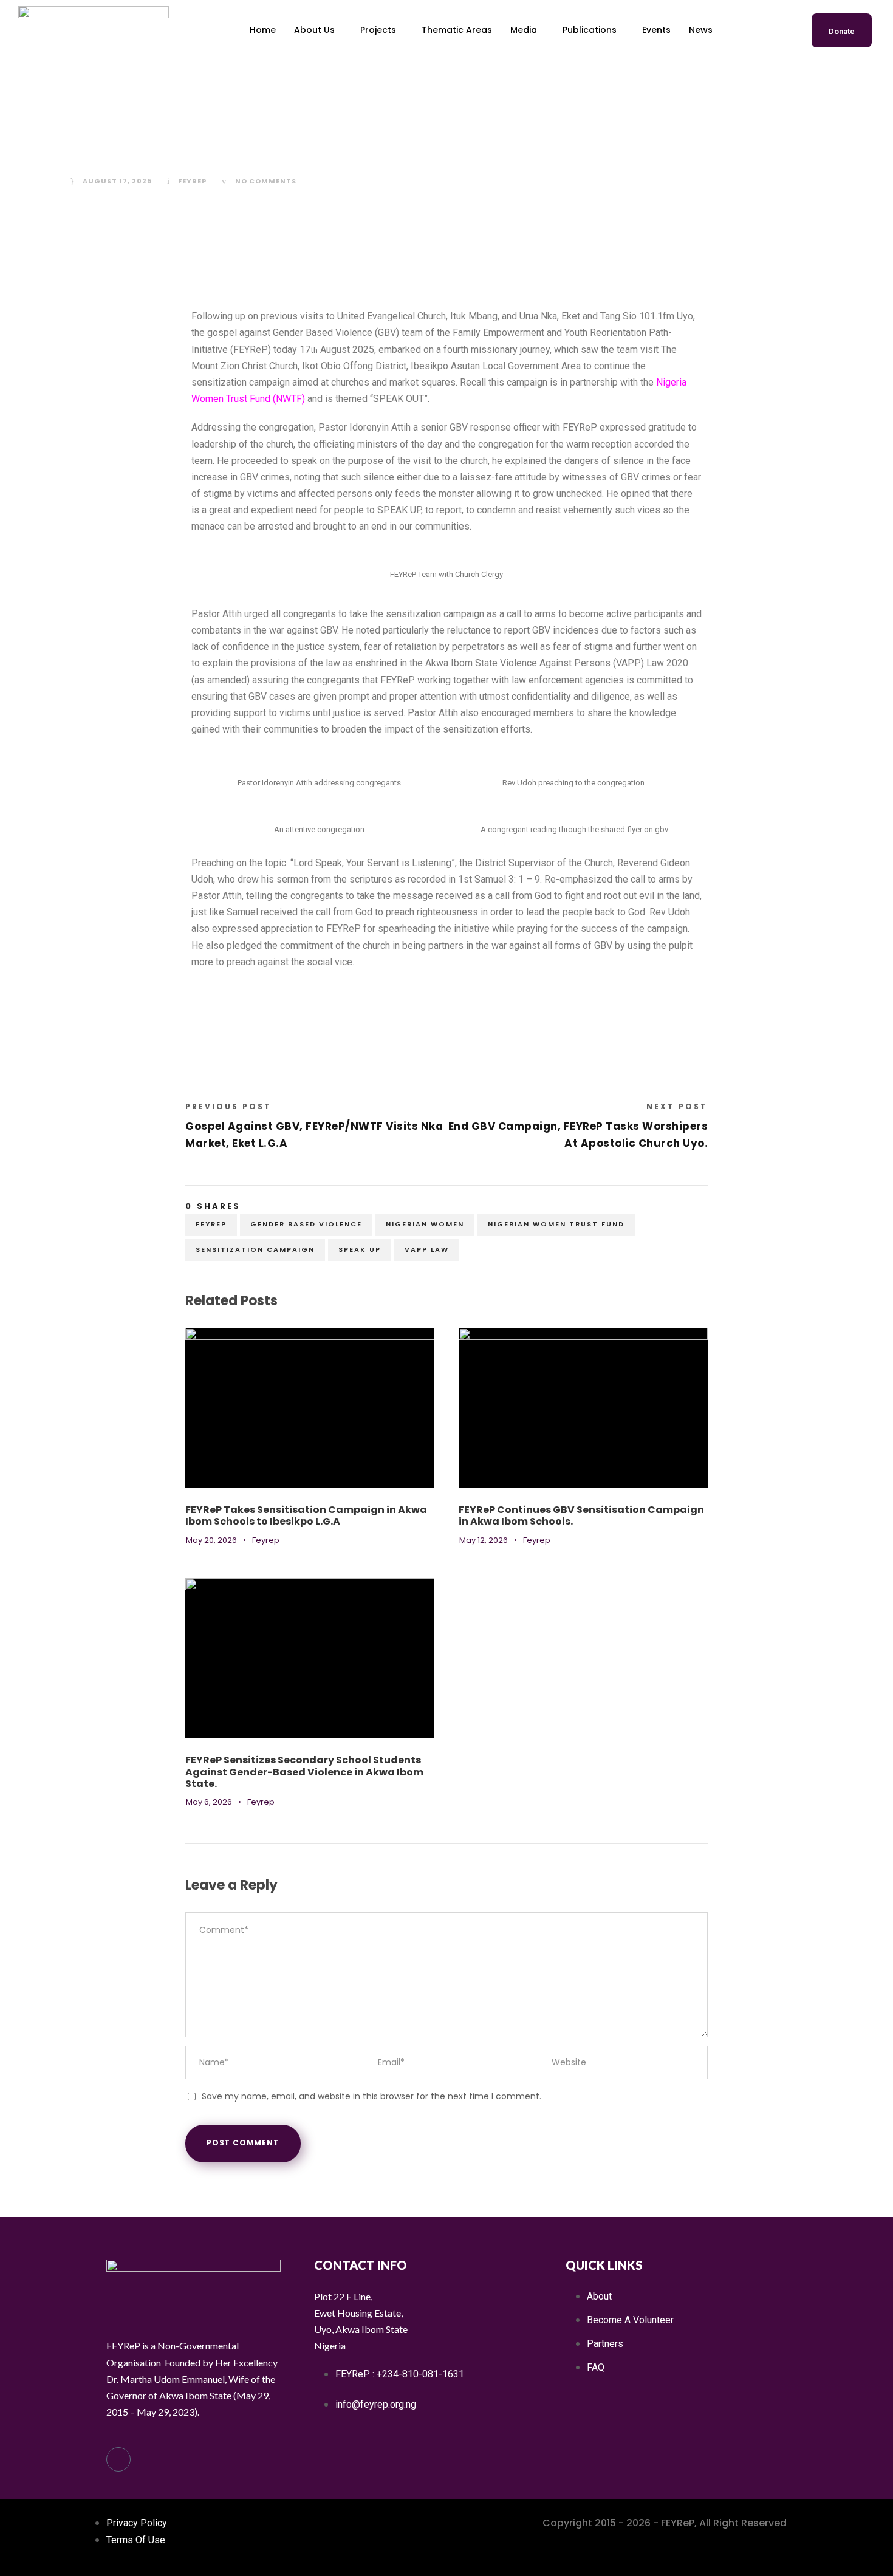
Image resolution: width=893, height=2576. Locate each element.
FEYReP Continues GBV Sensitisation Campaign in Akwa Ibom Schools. (581, 1515)
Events (656, 30)
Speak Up (360, 1249)
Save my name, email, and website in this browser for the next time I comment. (371, 2096)
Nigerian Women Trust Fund (556, 1224)
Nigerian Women (425, 1224)
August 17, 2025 (117, 181)
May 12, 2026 (484, 1540)
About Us (314, 30)
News (701, 30)
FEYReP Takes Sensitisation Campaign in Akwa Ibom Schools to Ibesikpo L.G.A (306, 1515)
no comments (266, 181)
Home (263, 30)
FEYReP (211, 1224)
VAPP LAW (427, 1249)
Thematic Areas (457, 30)
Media (524, 30)
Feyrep (192, 181)
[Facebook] (118, 2459)
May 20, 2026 (211, 1540)
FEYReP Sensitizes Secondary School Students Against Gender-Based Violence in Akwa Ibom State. (304, 1771)
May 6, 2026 (209, 1802)
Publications (590, 30)
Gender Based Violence (306, 1224)
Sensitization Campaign (255, 1249)
